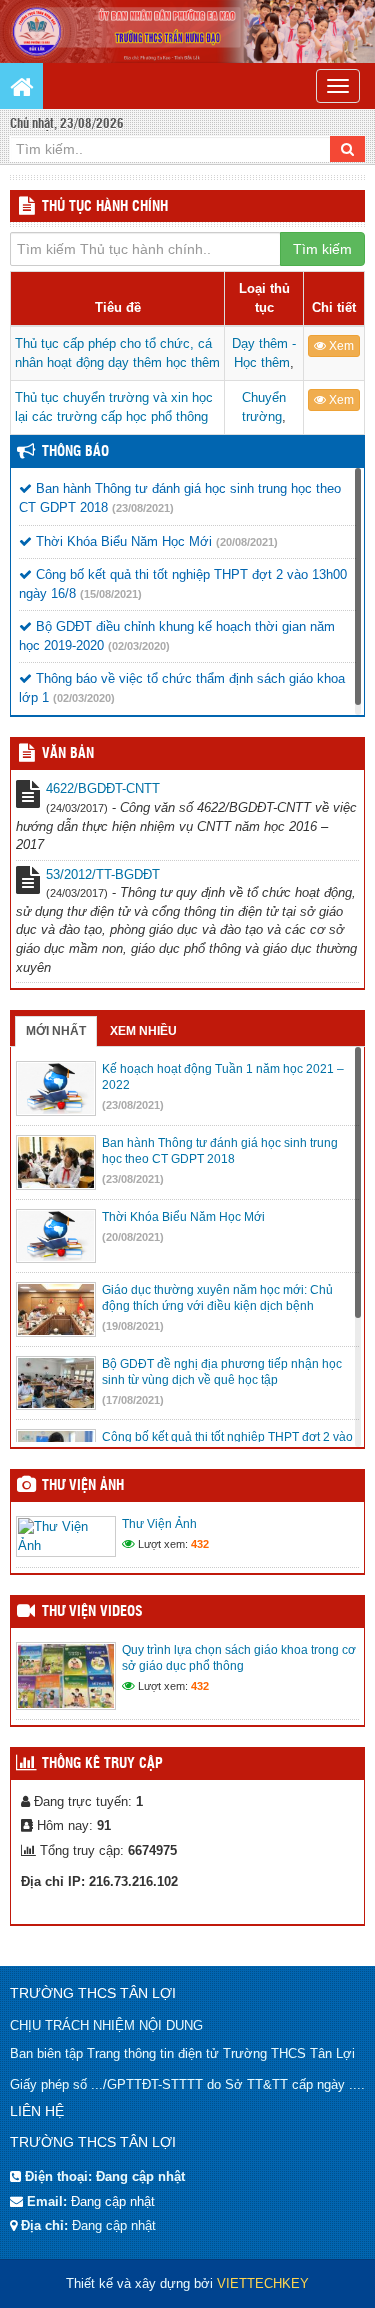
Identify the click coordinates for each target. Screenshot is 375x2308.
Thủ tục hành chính (105, 207)
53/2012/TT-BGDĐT (103, 874)
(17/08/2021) (133, 1400)
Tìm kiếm (322, 249)
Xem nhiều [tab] (143, 1031)
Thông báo (75, 452)
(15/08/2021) (111, 594)
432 (200, 1544)
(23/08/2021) (143, 508)
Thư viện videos (92, 1612)
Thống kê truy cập (102, 1764)
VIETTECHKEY (263, 2283)
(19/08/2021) (133, 1326)
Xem (340, 346)
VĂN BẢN (68, 754)
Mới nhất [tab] (56, 1031)
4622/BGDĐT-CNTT (103, 788)
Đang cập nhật (113, 2201)
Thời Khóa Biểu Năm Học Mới (122, 541)
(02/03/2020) (139, 646)
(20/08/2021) (247, 542)
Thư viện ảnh (83, 1486)
